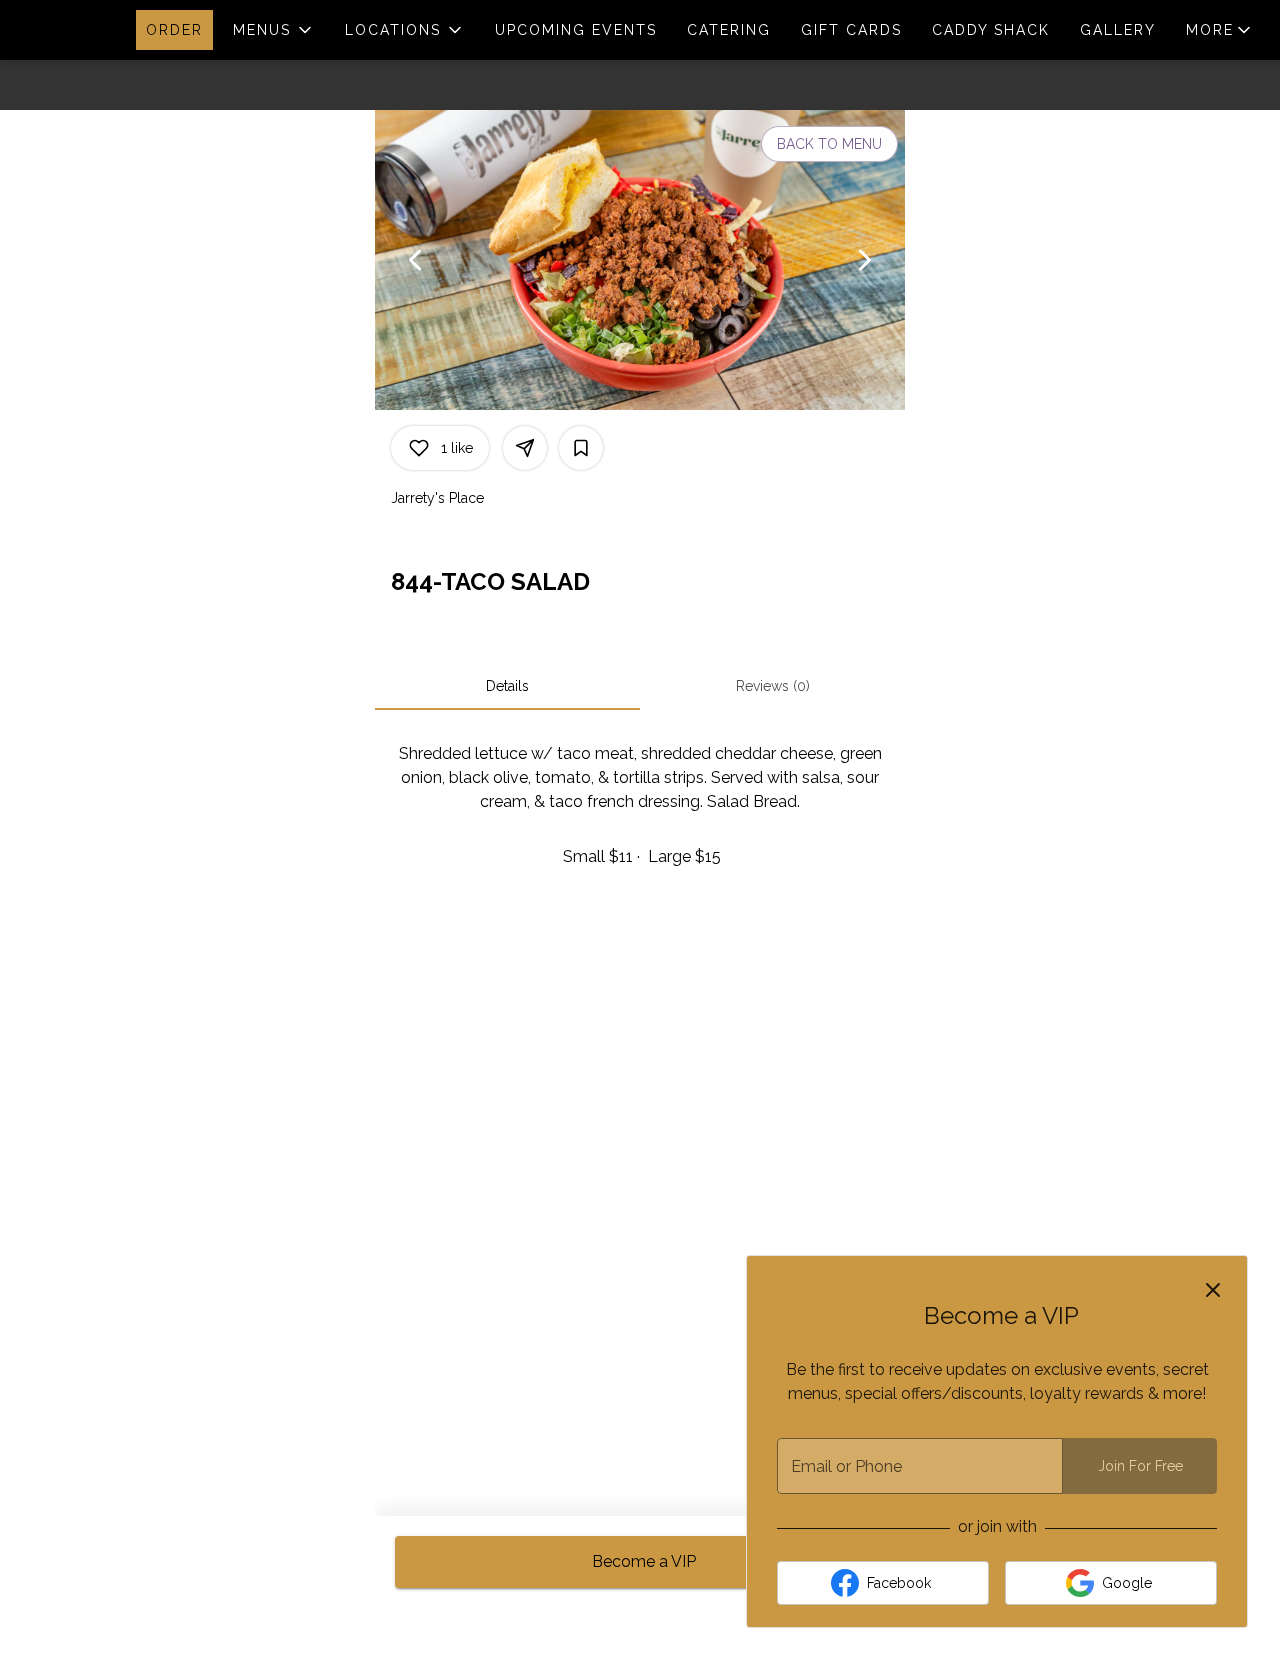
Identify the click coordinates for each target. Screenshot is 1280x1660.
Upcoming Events (576, 30)
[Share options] (525, 448)
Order (174, 30)
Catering (729, 30)
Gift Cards (851, 30)
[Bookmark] (581, 448)
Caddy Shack (991, 30)
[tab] (507, 686)
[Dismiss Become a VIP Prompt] (1213, 1290)
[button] (274, 30)
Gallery (1118, 30)
